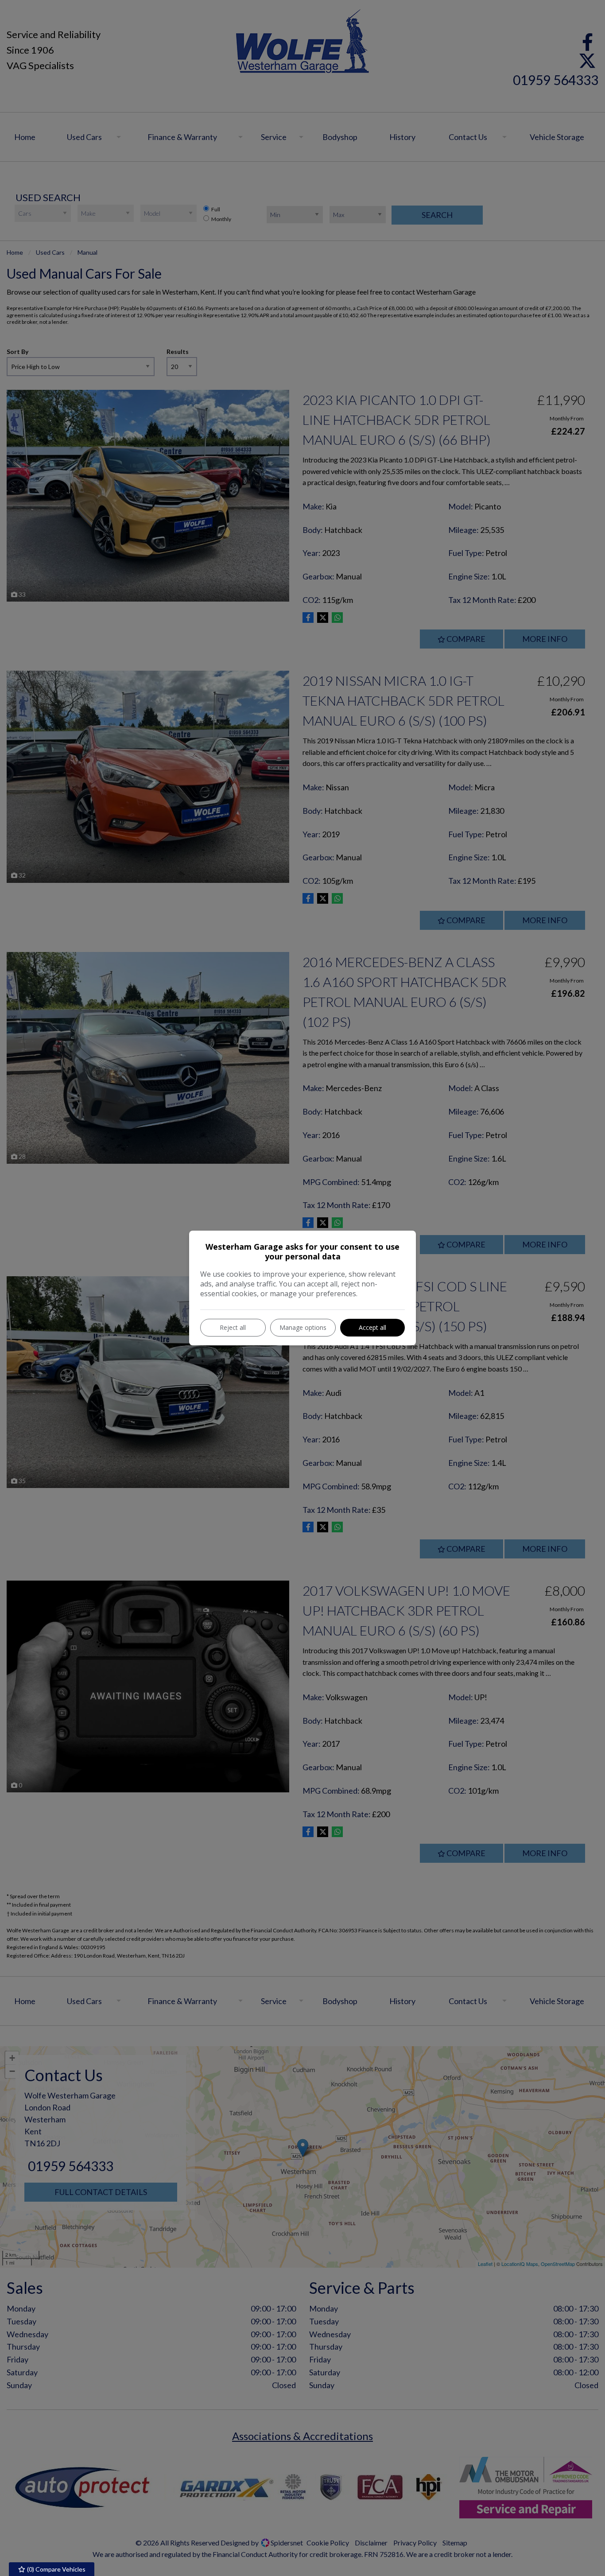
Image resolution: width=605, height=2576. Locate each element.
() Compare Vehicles (56, 2569)
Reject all (233, 1327)
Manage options (303, 1327)
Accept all (372, 1327)
